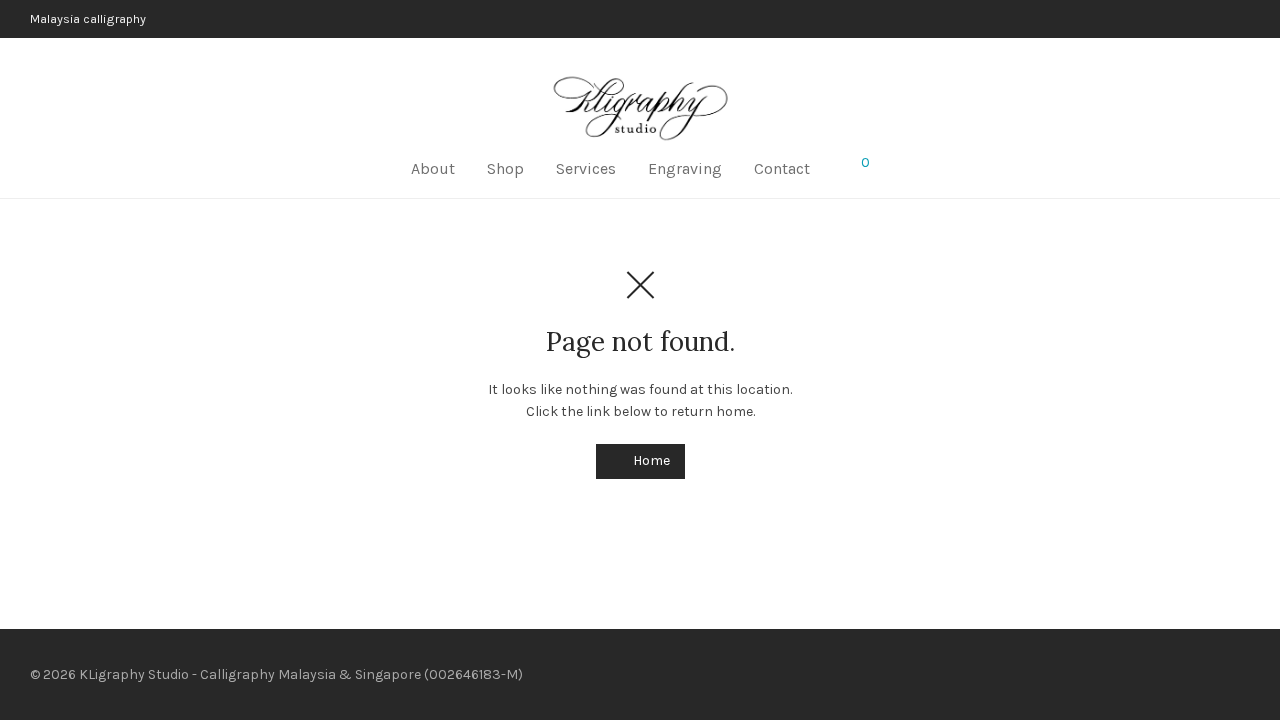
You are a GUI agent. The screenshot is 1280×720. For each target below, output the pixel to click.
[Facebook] (1210, 673)
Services (586, 168)
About (433, 168)
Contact (782, 168)
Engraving (685, 168)
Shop (505, 168)
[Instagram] (1243, 673)
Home (650, 460)
